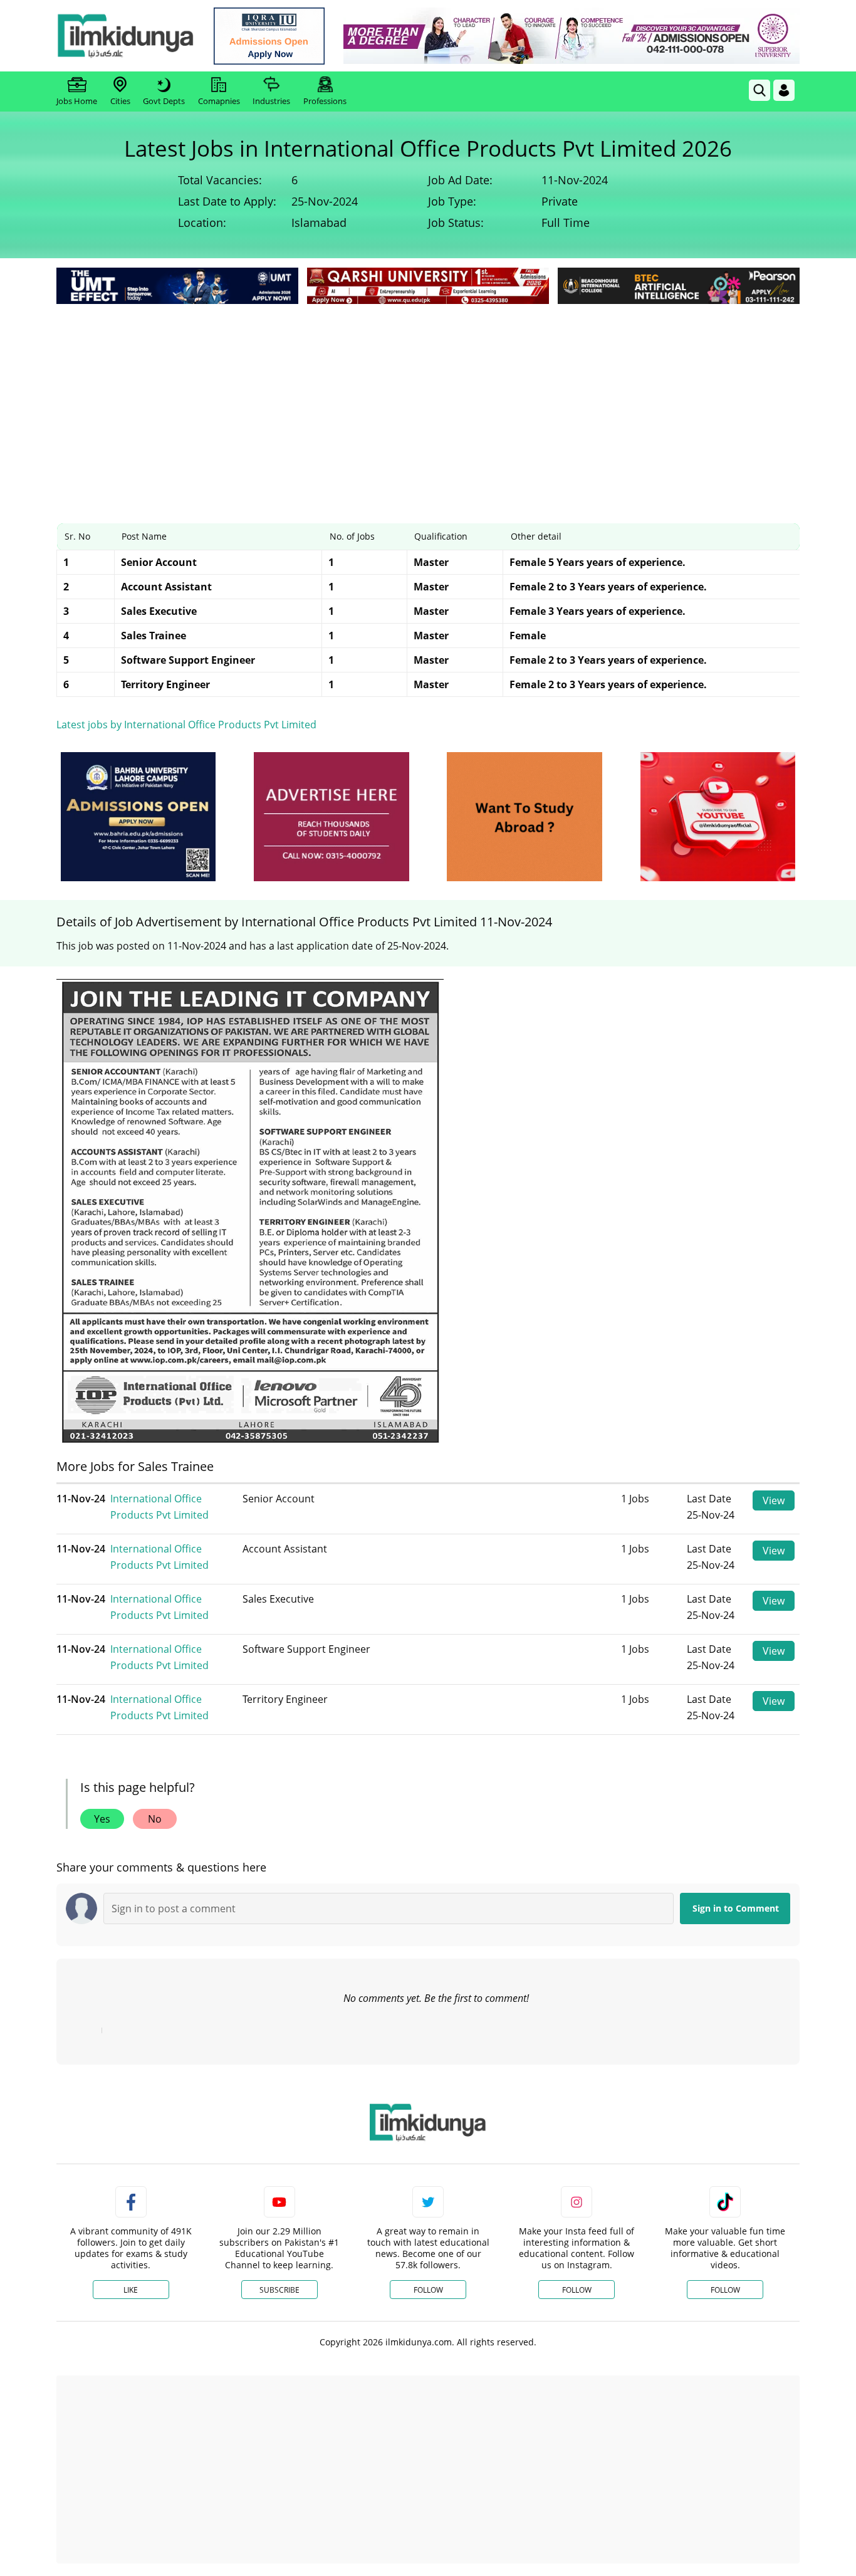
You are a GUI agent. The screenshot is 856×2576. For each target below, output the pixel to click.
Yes (102, 1819)
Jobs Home (77, 101)
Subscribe (279, 2290)
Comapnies (219, 101)
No (155, 1819)
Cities (120, 101)
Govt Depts (164, 101)
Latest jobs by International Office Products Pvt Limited (186, 725)
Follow (428, 2290)
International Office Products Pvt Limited (159, 1507)
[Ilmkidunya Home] (125, 36)
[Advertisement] (428, 401)
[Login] (784, 90)
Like (131, 2290)
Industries (271, 101)
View (774, 1500)
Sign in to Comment (736, 1908)
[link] (269, 36)
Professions (325, 101)
